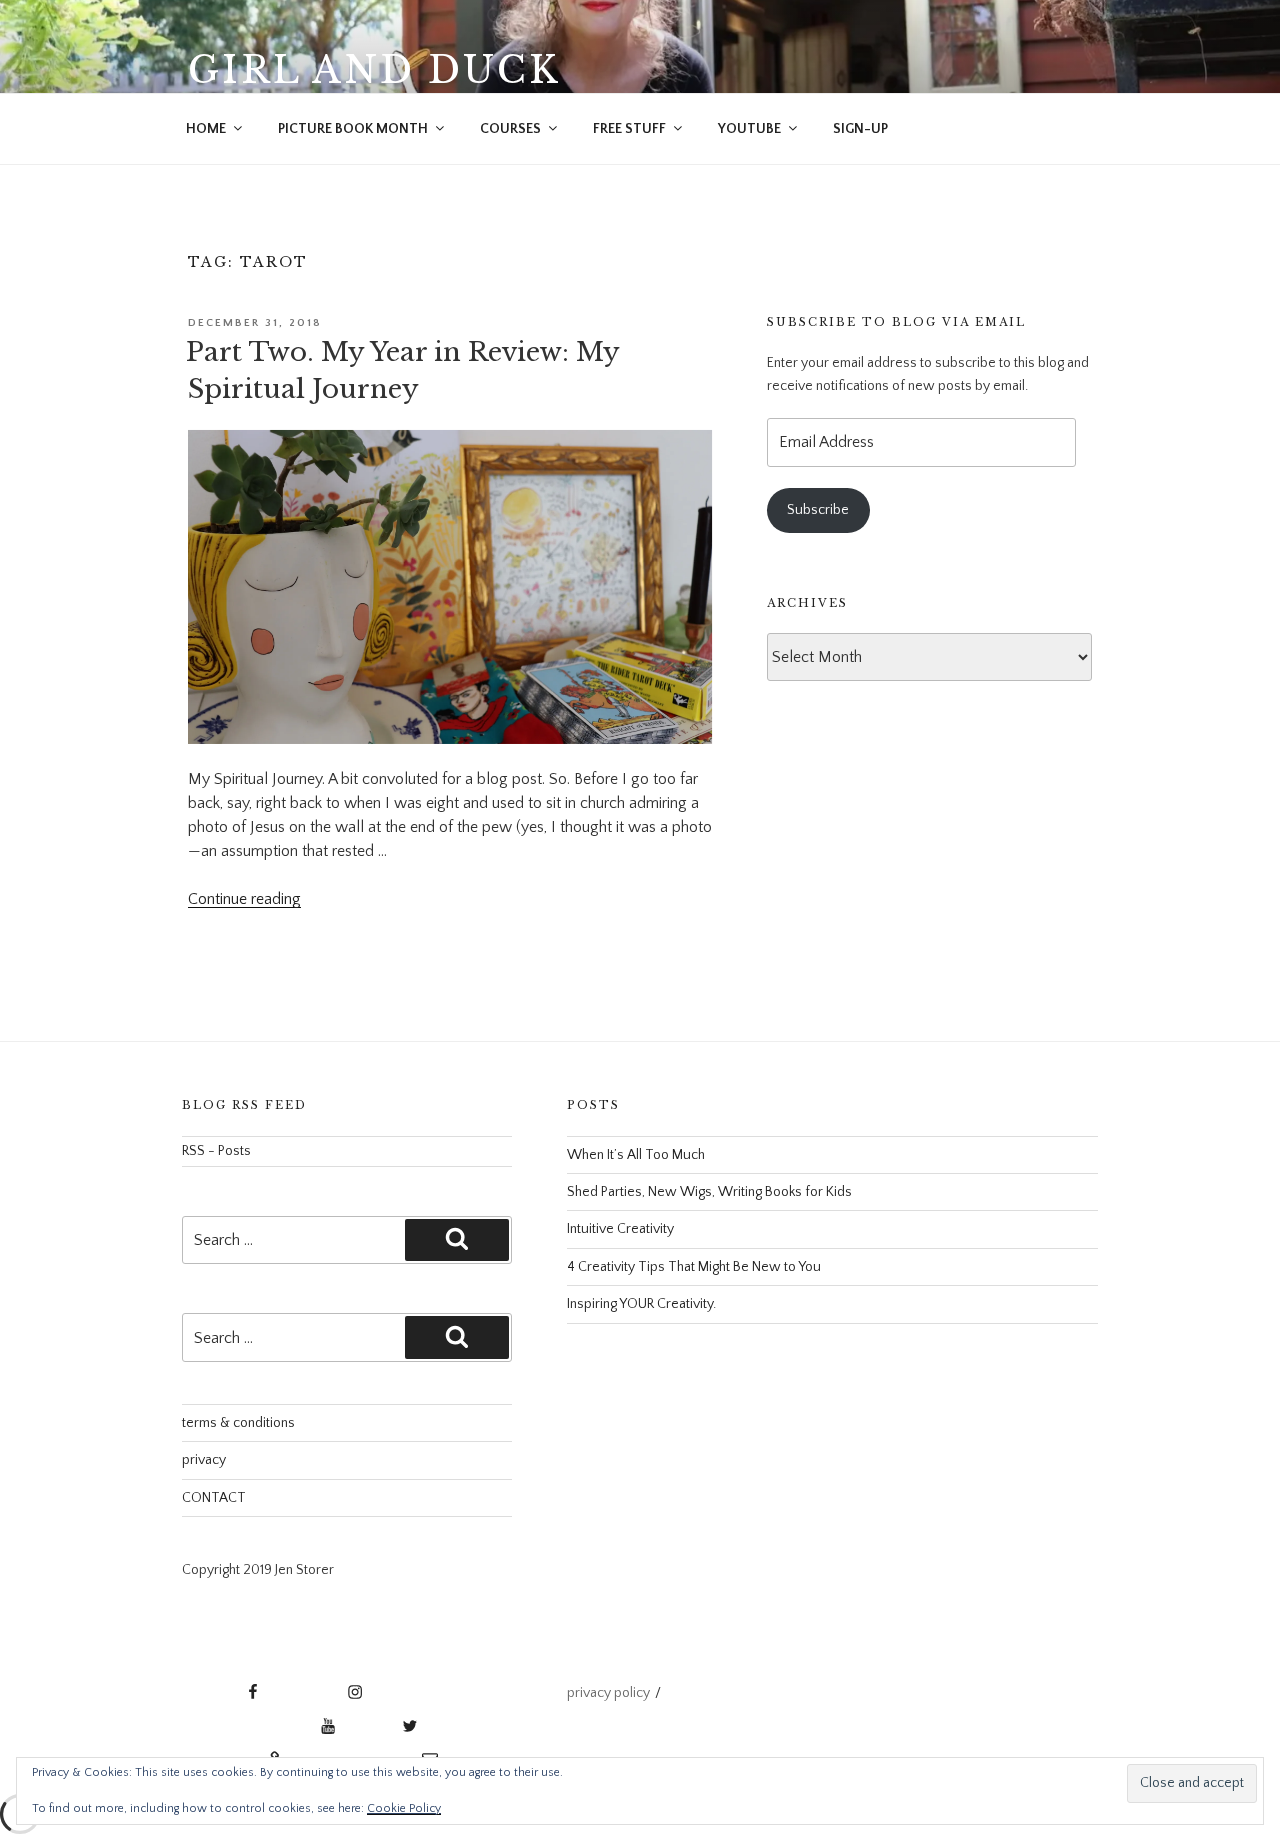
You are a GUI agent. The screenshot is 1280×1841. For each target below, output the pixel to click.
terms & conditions (238, 1423)
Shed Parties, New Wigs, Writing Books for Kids (709, 1192)
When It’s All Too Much (636, 1155)
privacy (204, 1460)
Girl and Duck (374, 70)
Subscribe (818, 510)
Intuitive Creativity (620, 1229)
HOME (206, 129)
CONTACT (214, 1498)
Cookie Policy (404, 1808)
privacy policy (608, 1693)
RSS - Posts (216, 1151)
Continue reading (244, 899)
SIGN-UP (860, 129)
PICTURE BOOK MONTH (353, 129)
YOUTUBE (749, 129)
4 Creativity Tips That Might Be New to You (694, 1267)
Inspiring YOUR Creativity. (641, 1304)
